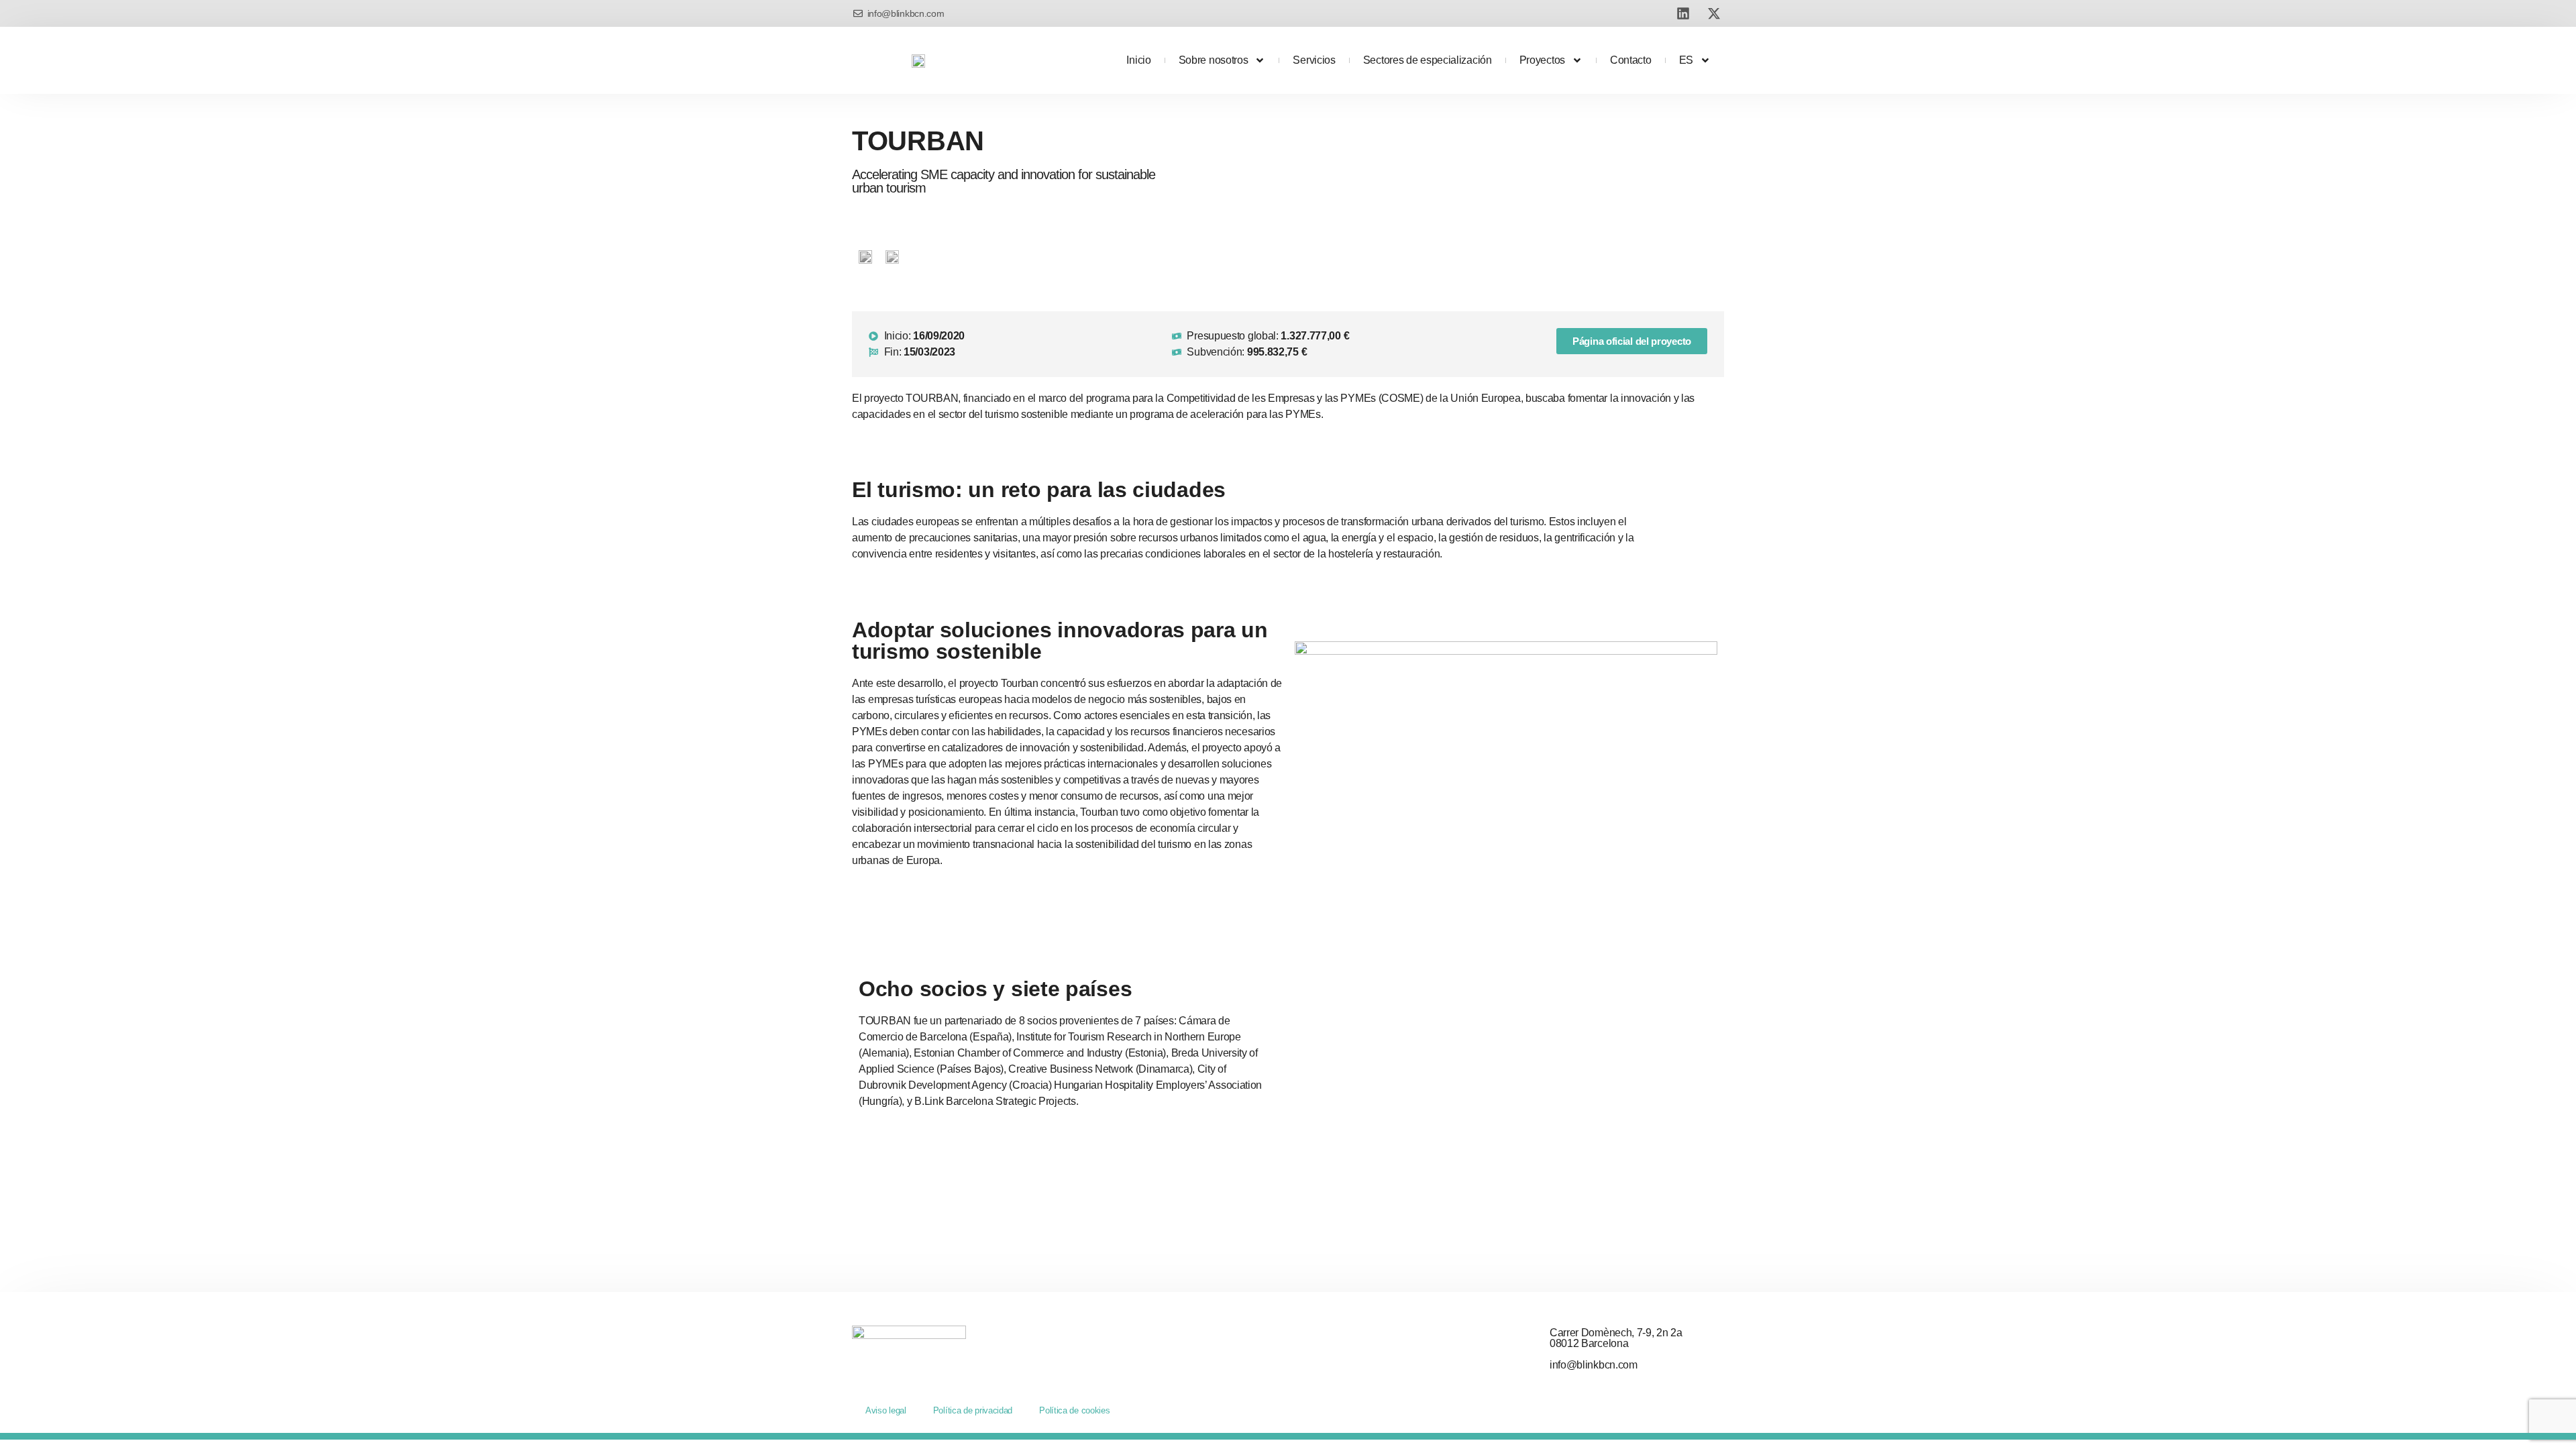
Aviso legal (886, 1410)
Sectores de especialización (1428, 60)
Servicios (1314, 60)
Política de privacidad (973, 1410)
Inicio (1138, 60)
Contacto (1631, 60)
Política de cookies (1074, 1410)
